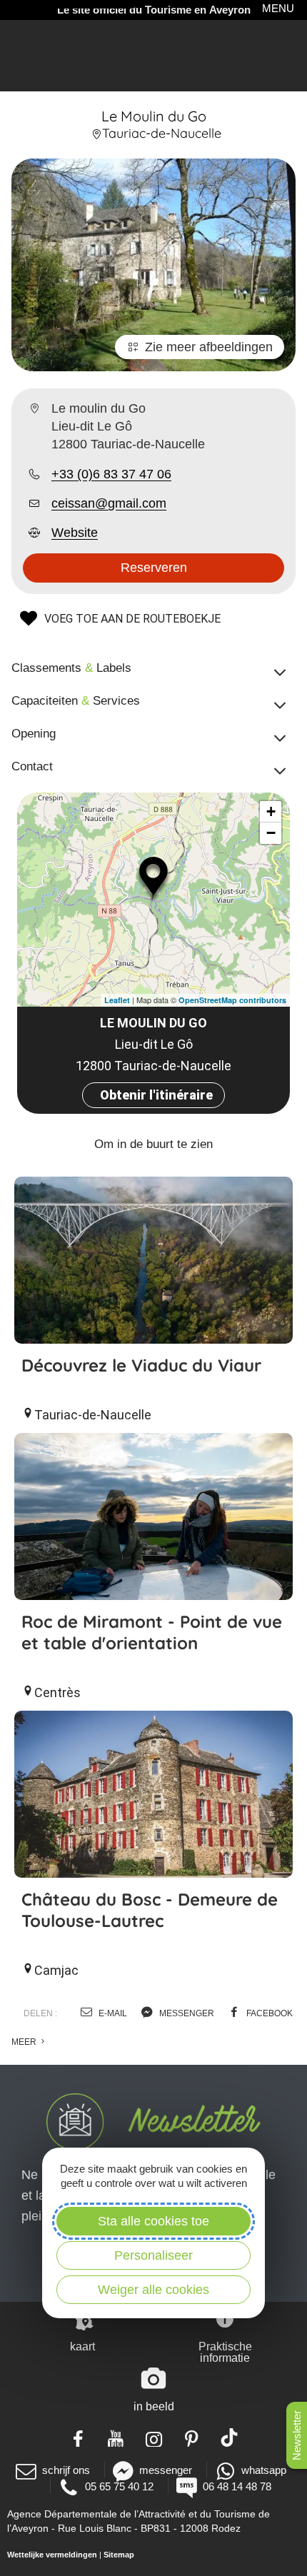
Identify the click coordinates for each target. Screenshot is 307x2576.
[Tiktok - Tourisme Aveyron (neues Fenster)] (230, 2437)
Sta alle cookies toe (153, 2221)
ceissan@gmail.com (109, 503)
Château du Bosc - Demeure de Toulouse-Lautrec (150, 1910)
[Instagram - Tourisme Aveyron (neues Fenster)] (154, 2437)
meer (25, 2042)
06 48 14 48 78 (237, 2486)
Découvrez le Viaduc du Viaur (141, 1365)
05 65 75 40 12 (119, 2486)
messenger (186, 2013)
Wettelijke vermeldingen (52, 2555)
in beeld (154, 2406)
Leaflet (117, 1000)
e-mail (112, 2013)
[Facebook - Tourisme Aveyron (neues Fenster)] (78, 2437)
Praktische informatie (225, 2352)
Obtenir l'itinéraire (156, 1095)
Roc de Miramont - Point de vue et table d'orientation (152, 1632)
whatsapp (264, 2470)
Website (75, 533)
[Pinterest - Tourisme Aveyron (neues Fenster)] (192, 2437)
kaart (82, 2346)
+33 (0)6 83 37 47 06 (111, 474)
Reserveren (154, 568)
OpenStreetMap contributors (232, 1000)
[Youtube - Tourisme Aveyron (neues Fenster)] (116, 2437)
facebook (268, 2013)
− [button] (271, 833)
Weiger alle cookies (153, 2290)
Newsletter (297, 2435)
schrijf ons (66, 2470)
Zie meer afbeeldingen (209, 347)
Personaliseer (153, 2255)
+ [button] (271, 811)
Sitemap (119, 2555)
